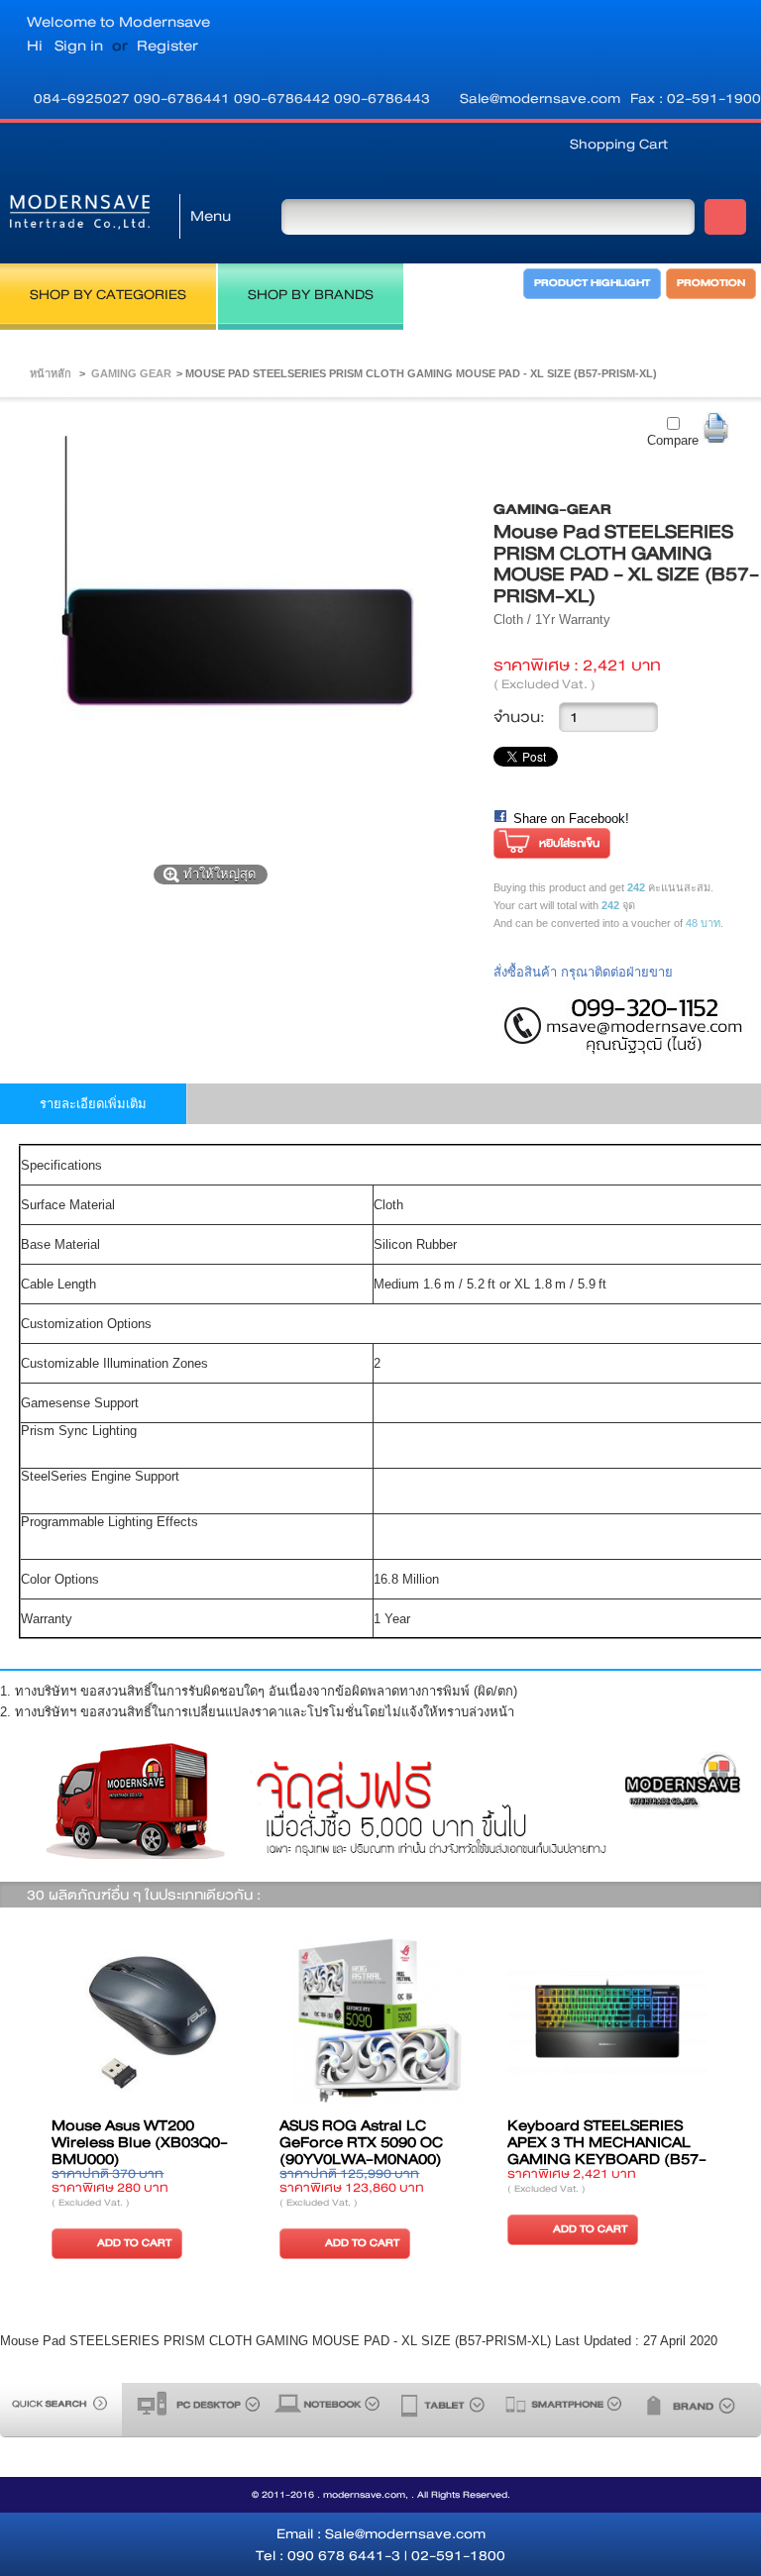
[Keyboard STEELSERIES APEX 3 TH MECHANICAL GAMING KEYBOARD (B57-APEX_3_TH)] (607, 2022)
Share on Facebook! (571, 819)
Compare (673, 440)
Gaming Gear (131, 373)
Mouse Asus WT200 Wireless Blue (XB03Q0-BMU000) (140, 2142)
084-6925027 (84, 98)
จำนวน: (519, 717)
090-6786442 (284, 98)
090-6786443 (382, 98)
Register (167, 46)
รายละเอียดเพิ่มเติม (93, 1104)
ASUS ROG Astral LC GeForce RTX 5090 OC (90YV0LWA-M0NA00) (361, 2142)
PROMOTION (711, 283)
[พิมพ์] (717, 428)
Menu (211, 216)
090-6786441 (184, 98)
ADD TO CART (134, 2243)
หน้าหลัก (51, 373)
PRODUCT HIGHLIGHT (592, 283)
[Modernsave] (80, 216)
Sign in (79, 46)
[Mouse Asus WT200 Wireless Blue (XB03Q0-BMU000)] (152, 2022)
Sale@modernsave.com (540, 98)
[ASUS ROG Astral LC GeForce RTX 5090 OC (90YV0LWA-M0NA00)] (380, 2022)
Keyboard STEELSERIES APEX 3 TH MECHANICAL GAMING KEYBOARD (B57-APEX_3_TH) (607, 2151)
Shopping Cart (619, 144)
